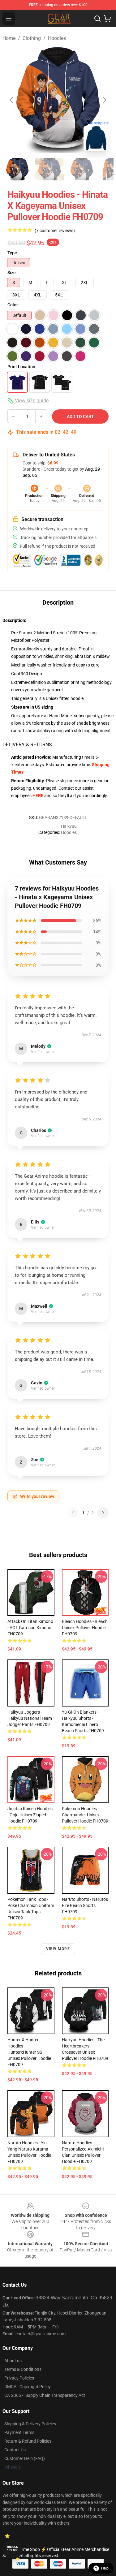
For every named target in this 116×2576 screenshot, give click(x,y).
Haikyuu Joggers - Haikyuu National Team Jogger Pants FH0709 (30, 1718)
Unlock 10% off (13, 2549)
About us (13, 2361)
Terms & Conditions (23, 2369)
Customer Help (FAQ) (25, 2458)
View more (58, 1949)
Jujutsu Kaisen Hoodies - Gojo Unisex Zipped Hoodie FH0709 (30, 1815)
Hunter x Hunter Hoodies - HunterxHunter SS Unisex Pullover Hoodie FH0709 (29, 2052)
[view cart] (107, 19)
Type (12, 253)
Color (13, 305)
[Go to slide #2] (49, 169)
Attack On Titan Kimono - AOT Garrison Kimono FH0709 (30, 1628)
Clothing (32, 38)
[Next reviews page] (103, 1513)
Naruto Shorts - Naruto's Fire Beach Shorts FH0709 (85, 1905)
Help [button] (105, 2568)
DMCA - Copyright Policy (28, 2387)
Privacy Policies (19, 2378)
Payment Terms (19, 2432)
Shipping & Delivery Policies (30, 2424)
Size (12, 273)
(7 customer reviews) (55, 231)
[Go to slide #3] (82, 169)
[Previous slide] (12, 100)
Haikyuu (69, 826)
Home (9, 38)
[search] (97, 19)
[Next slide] (104, 100)
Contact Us (15, 2450)
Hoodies (57, 38)
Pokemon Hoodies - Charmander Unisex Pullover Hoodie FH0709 (85, 1815)
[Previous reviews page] (73, 1513)
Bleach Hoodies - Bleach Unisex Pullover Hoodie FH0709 (85, 1628)
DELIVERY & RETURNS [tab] (27, 745)
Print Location (21, 367)
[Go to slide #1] (17, 169)
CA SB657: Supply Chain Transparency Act (45, 2395)
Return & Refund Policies (28, 2441)
